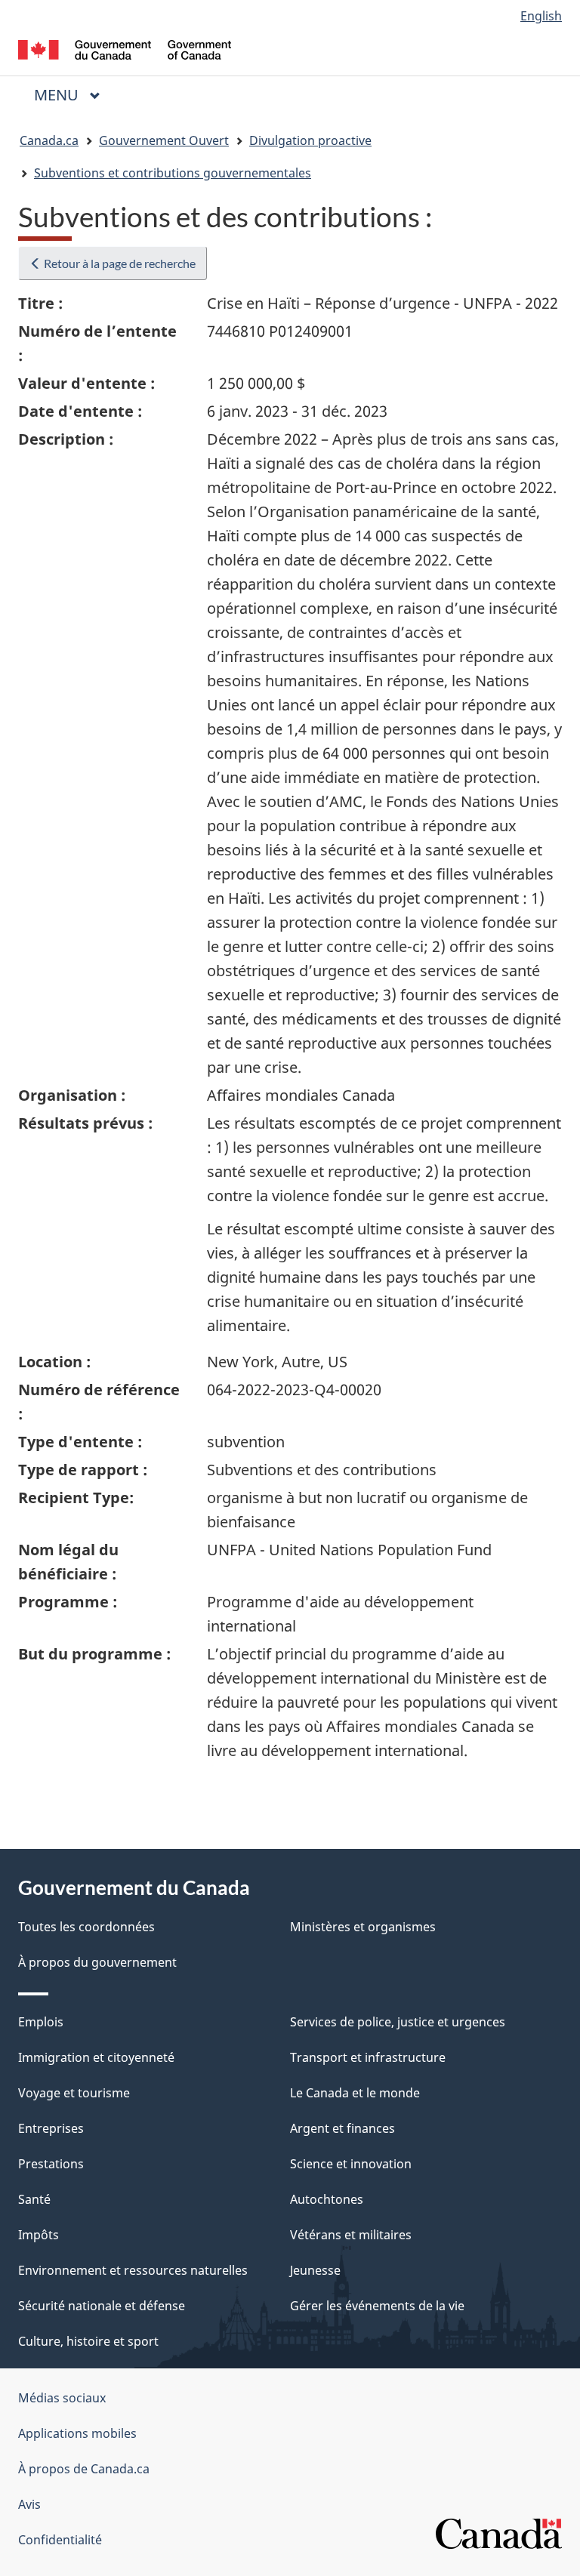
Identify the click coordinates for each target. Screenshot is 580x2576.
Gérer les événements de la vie (377, 2306)
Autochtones (327, 2199)
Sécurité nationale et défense (102, 2306)
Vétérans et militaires (351, 2235)
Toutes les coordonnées (86, 1927)
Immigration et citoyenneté (96, 2057)
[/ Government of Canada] (125, 48)
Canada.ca (49, 140)
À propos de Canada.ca (84, 2469)
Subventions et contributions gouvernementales (173, 173)
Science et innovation (351, 2164)
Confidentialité (60, 2540)
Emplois (41, 2022)
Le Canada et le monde (355, 2093)
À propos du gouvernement (97, 1962)
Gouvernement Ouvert (164, 140)
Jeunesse (315, 2270)
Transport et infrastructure (368, 2057)
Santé (34, 2199)
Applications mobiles (77, 2433)
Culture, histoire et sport (88, 2341)
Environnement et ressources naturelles (133, 2270)
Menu (73, 95)
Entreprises (51, 2128)
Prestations (51, 2164)
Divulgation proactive (310, 140)
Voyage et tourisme (74, 2093)
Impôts (39, 2235)
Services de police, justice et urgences (398, 2022)
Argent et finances (342, 2128)
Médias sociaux (62, 2398)
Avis (29, 2504)
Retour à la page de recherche (119, 263)
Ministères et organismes (363, 1927)
